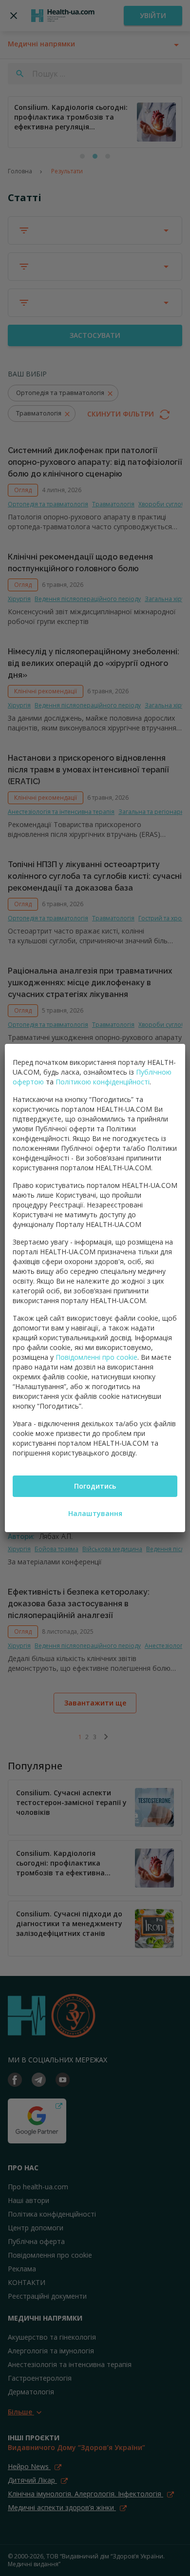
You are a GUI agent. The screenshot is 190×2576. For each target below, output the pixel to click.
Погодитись (95, 1486)
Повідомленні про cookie (96, 1357)
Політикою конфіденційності (103, 1082)
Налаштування (95, 1513)
